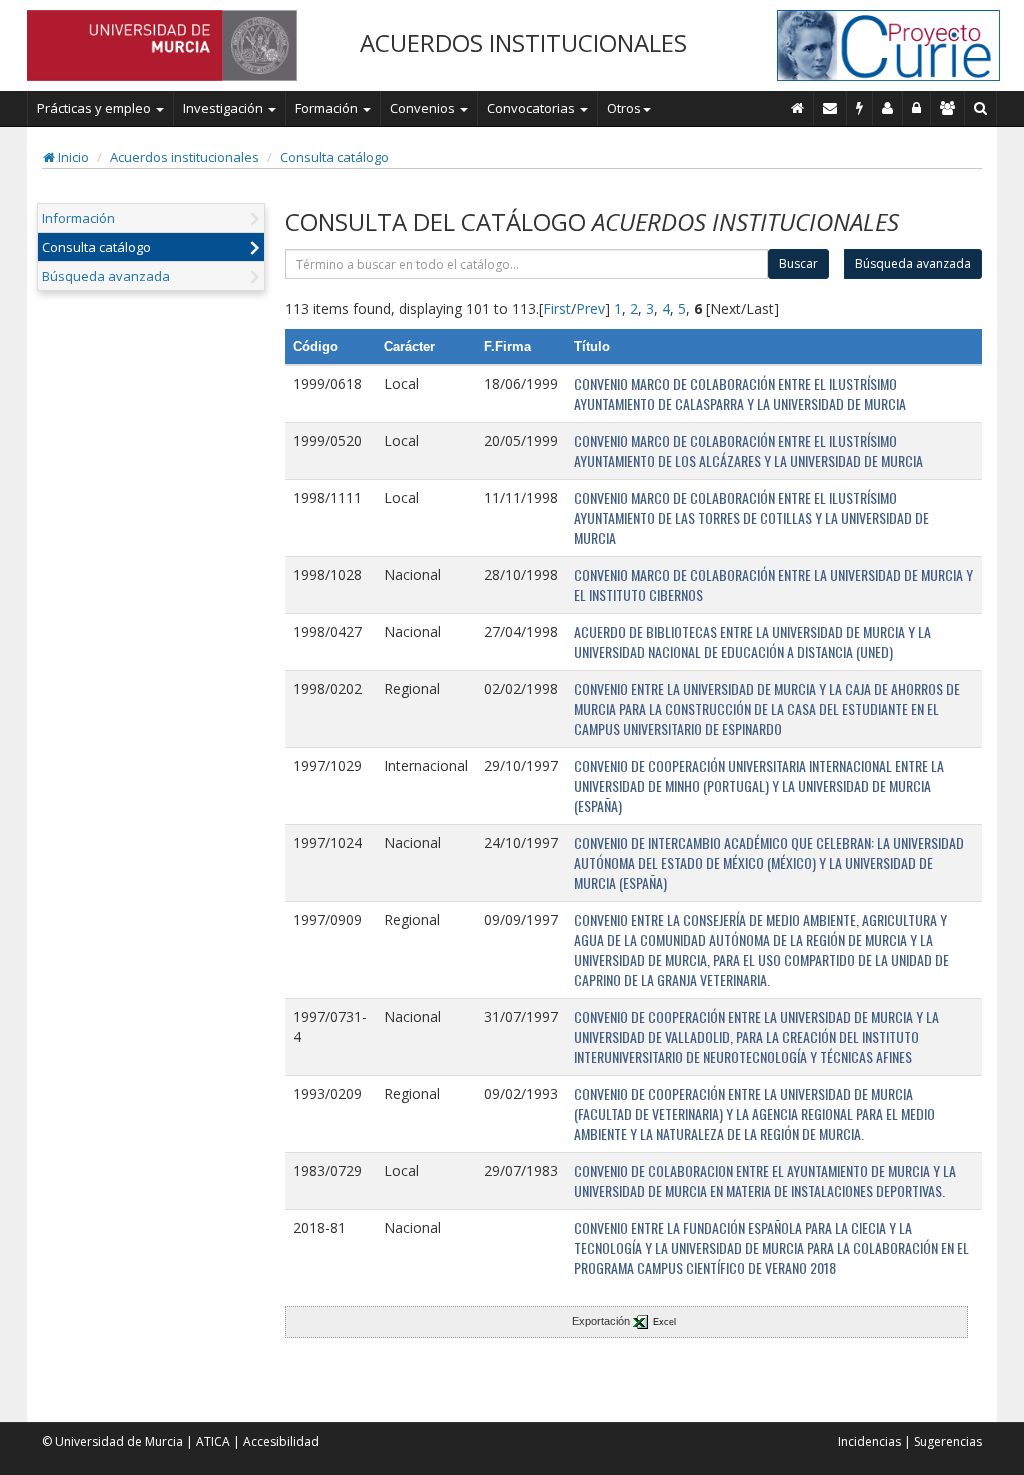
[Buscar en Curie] (981, 108)
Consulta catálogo (334, 157)
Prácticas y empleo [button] (95, 108)
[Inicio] (798, 108)
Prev (590, 308)
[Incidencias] (860, 108)
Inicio (72, 157)
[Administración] (917, 108)
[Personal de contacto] (888, 108)
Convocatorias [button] (532, 108)
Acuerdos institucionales (184, 157)
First (557, 308)
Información (78, 218)
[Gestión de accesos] (948, 108)
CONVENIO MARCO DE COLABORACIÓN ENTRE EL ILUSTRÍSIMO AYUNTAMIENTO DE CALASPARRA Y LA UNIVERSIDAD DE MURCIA (740, 393)
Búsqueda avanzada (106, 276)
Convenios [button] (424, 108)
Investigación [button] (224, 108)
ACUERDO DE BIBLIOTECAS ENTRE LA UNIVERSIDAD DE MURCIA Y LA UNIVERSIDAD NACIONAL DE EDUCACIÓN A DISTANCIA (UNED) (752, 641)
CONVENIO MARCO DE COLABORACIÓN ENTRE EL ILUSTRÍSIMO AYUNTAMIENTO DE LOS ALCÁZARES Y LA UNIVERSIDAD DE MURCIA (748, 450)
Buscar (798, 263)
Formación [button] (328, 108)
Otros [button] (624, 108)
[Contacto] (830, 108)
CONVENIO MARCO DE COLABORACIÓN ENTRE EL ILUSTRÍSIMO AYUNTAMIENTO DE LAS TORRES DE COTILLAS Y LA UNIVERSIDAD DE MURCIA (751, 517)
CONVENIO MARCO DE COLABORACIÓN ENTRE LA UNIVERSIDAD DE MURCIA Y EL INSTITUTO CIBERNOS (773, 584)
